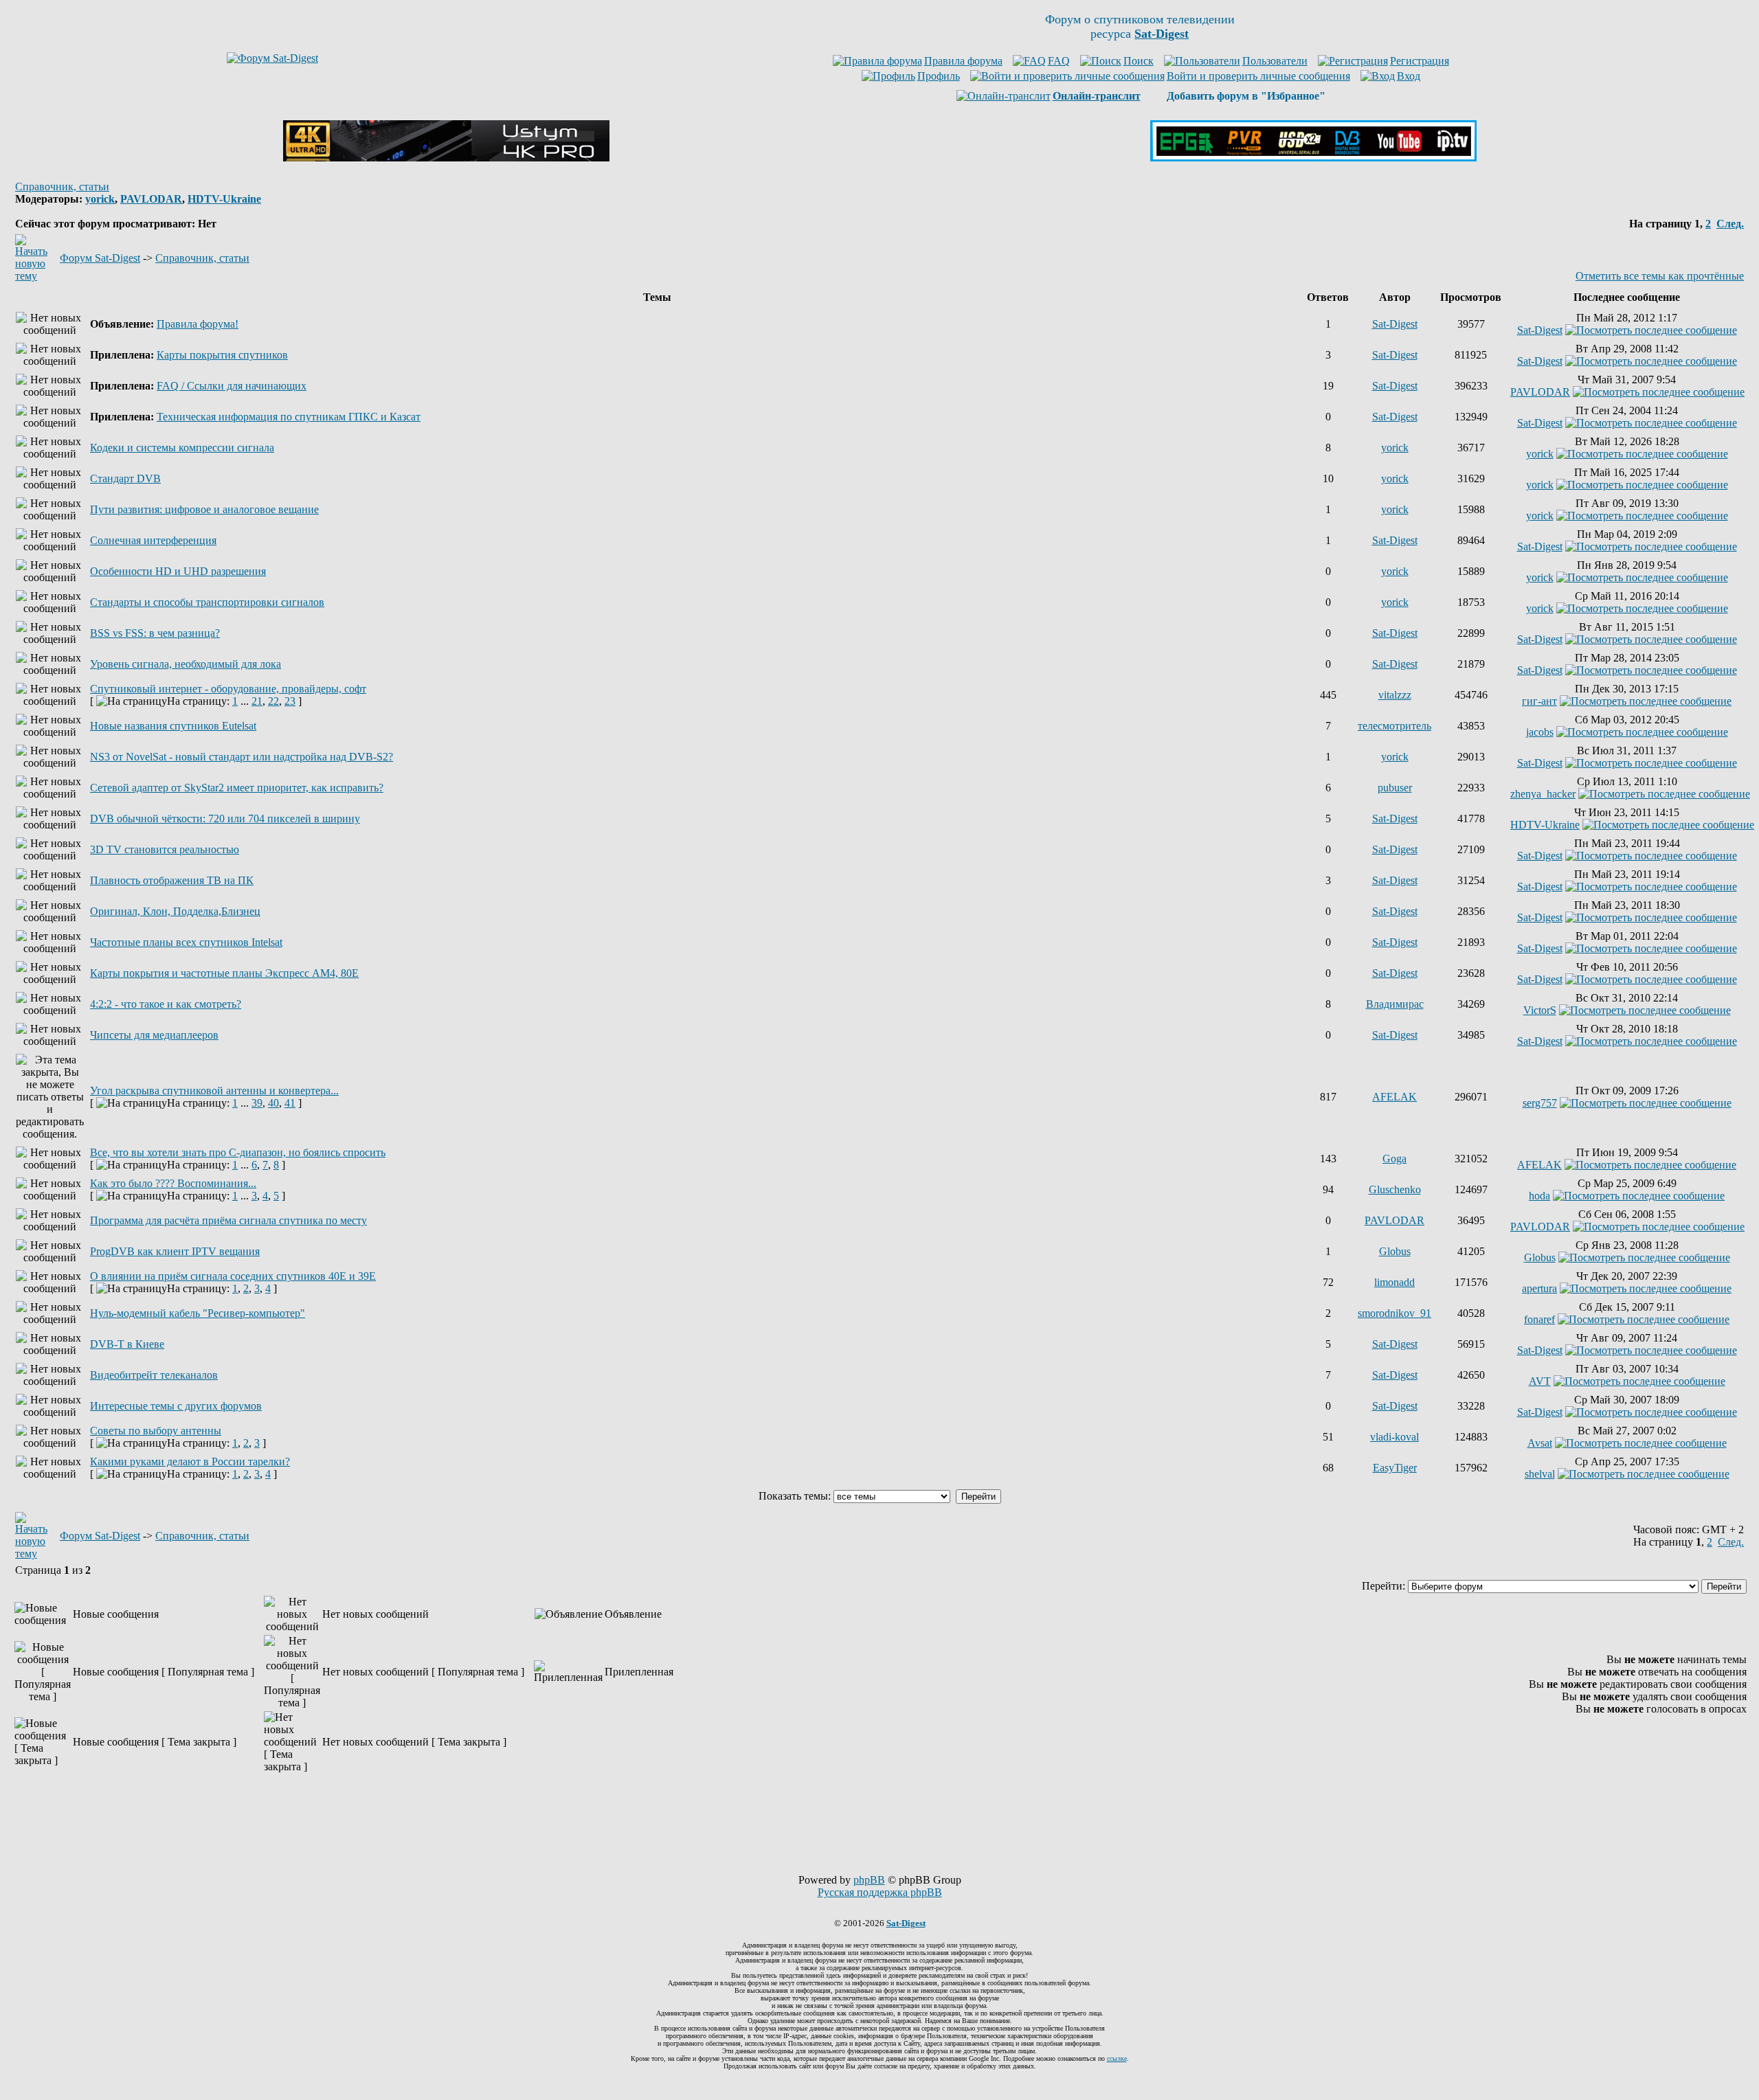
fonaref (1539, 1319)
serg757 (1540, 1103)
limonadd (1394, 1282)
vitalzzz (1395, 695)
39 (257, 1103)
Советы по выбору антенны (156, 1431)
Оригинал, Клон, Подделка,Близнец (175, 911)
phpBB (869, 1880)
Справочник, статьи (62, 187)
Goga (1394, 1159)
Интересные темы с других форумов (176, 1406)
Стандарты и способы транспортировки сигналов (207, 602)
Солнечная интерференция (153, 540)
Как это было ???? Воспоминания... (173, 1183)
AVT (1540, 1381)
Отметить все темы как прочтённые (1660, 276)
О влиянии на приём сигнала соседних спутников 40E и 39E (233, 1276)
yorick (100, 199)
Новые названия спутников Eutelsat (173, 726)
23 (290, 701)
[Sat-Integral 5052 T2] (1313, 158)
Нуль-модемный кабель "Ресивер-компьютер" (198, 1313)
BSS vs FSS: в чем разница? (155, 633)
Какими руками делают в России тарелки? (190, 1461)
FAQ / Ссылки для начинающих (232, 386)
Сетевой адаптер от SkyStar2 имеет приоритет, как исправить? (237, 788)
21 (257, 701)
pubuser (1395, 788)
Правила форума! (198, 324)
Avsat (1540, 1443)
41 (290, 1103)
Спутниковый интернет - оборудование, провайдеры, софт (228, 689)
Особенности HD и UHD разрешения (178, 571)
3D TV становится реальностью (165, 849)
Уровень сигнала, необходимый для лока (186, 664)
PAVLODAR (151, 199)
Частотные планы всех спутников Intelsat (186, 942)
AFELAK (1394, 1097)
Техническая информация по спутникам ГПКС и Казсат (289, 417)
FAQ (1059, 61)
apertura (1539, 1288)
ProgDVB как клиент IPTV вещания (175, 1251)
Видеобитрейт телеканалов (154, 1375)
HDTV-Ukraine (224, 199)
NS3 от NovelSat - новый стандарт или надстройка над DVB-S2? (242, 757)
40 (273, 1103)
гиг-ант (1539, 701)
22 (273, 701)
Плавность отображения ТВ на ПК (172, 880)
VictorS (1540, 1010)
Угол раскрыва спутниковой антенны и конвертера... (214, 1091)
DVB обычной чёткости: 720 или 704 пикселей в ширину (225, 818)
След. (1730, 224)
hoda (1539, 1196)
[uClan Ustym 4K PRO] (446, 158)
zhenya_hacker (1543, 794)
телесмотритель (1394, 726)
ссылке (1117, 2058)
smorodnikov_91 (1394, 1313)
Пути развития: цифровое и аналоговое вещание (204, 509)
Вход (1409, 76)
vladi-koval (1394, 1437)
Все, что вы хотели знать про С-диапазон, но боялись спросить (238, 1152)
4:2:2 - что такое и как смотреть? (166, 1004)
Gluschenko (1395, 1189)
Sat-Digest (1395, 324)
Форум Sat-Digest (100, 258)
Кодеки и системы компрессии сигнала (182, 448)
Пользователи (1275, 61)
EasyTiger (1395, 1468)
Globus (1395, 1251)
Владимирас (1395, 1004)
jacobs (1540, 732)
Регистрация (1420, 61)
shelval (1540, 1474)
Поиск (1139, 61)
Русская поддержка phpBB (880, 1892)
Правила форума (963, 61)
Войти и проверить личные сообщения (1258, 76)
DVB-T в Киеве (127, 1344)
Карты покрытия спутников (222, 355)
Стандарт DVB (125, 478)
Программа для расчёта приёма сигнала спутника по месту (228, 1220)
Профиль (939, 76)
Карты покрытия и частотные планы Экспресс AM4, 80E (224, 973)
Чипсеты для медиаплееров (154, 1035)
